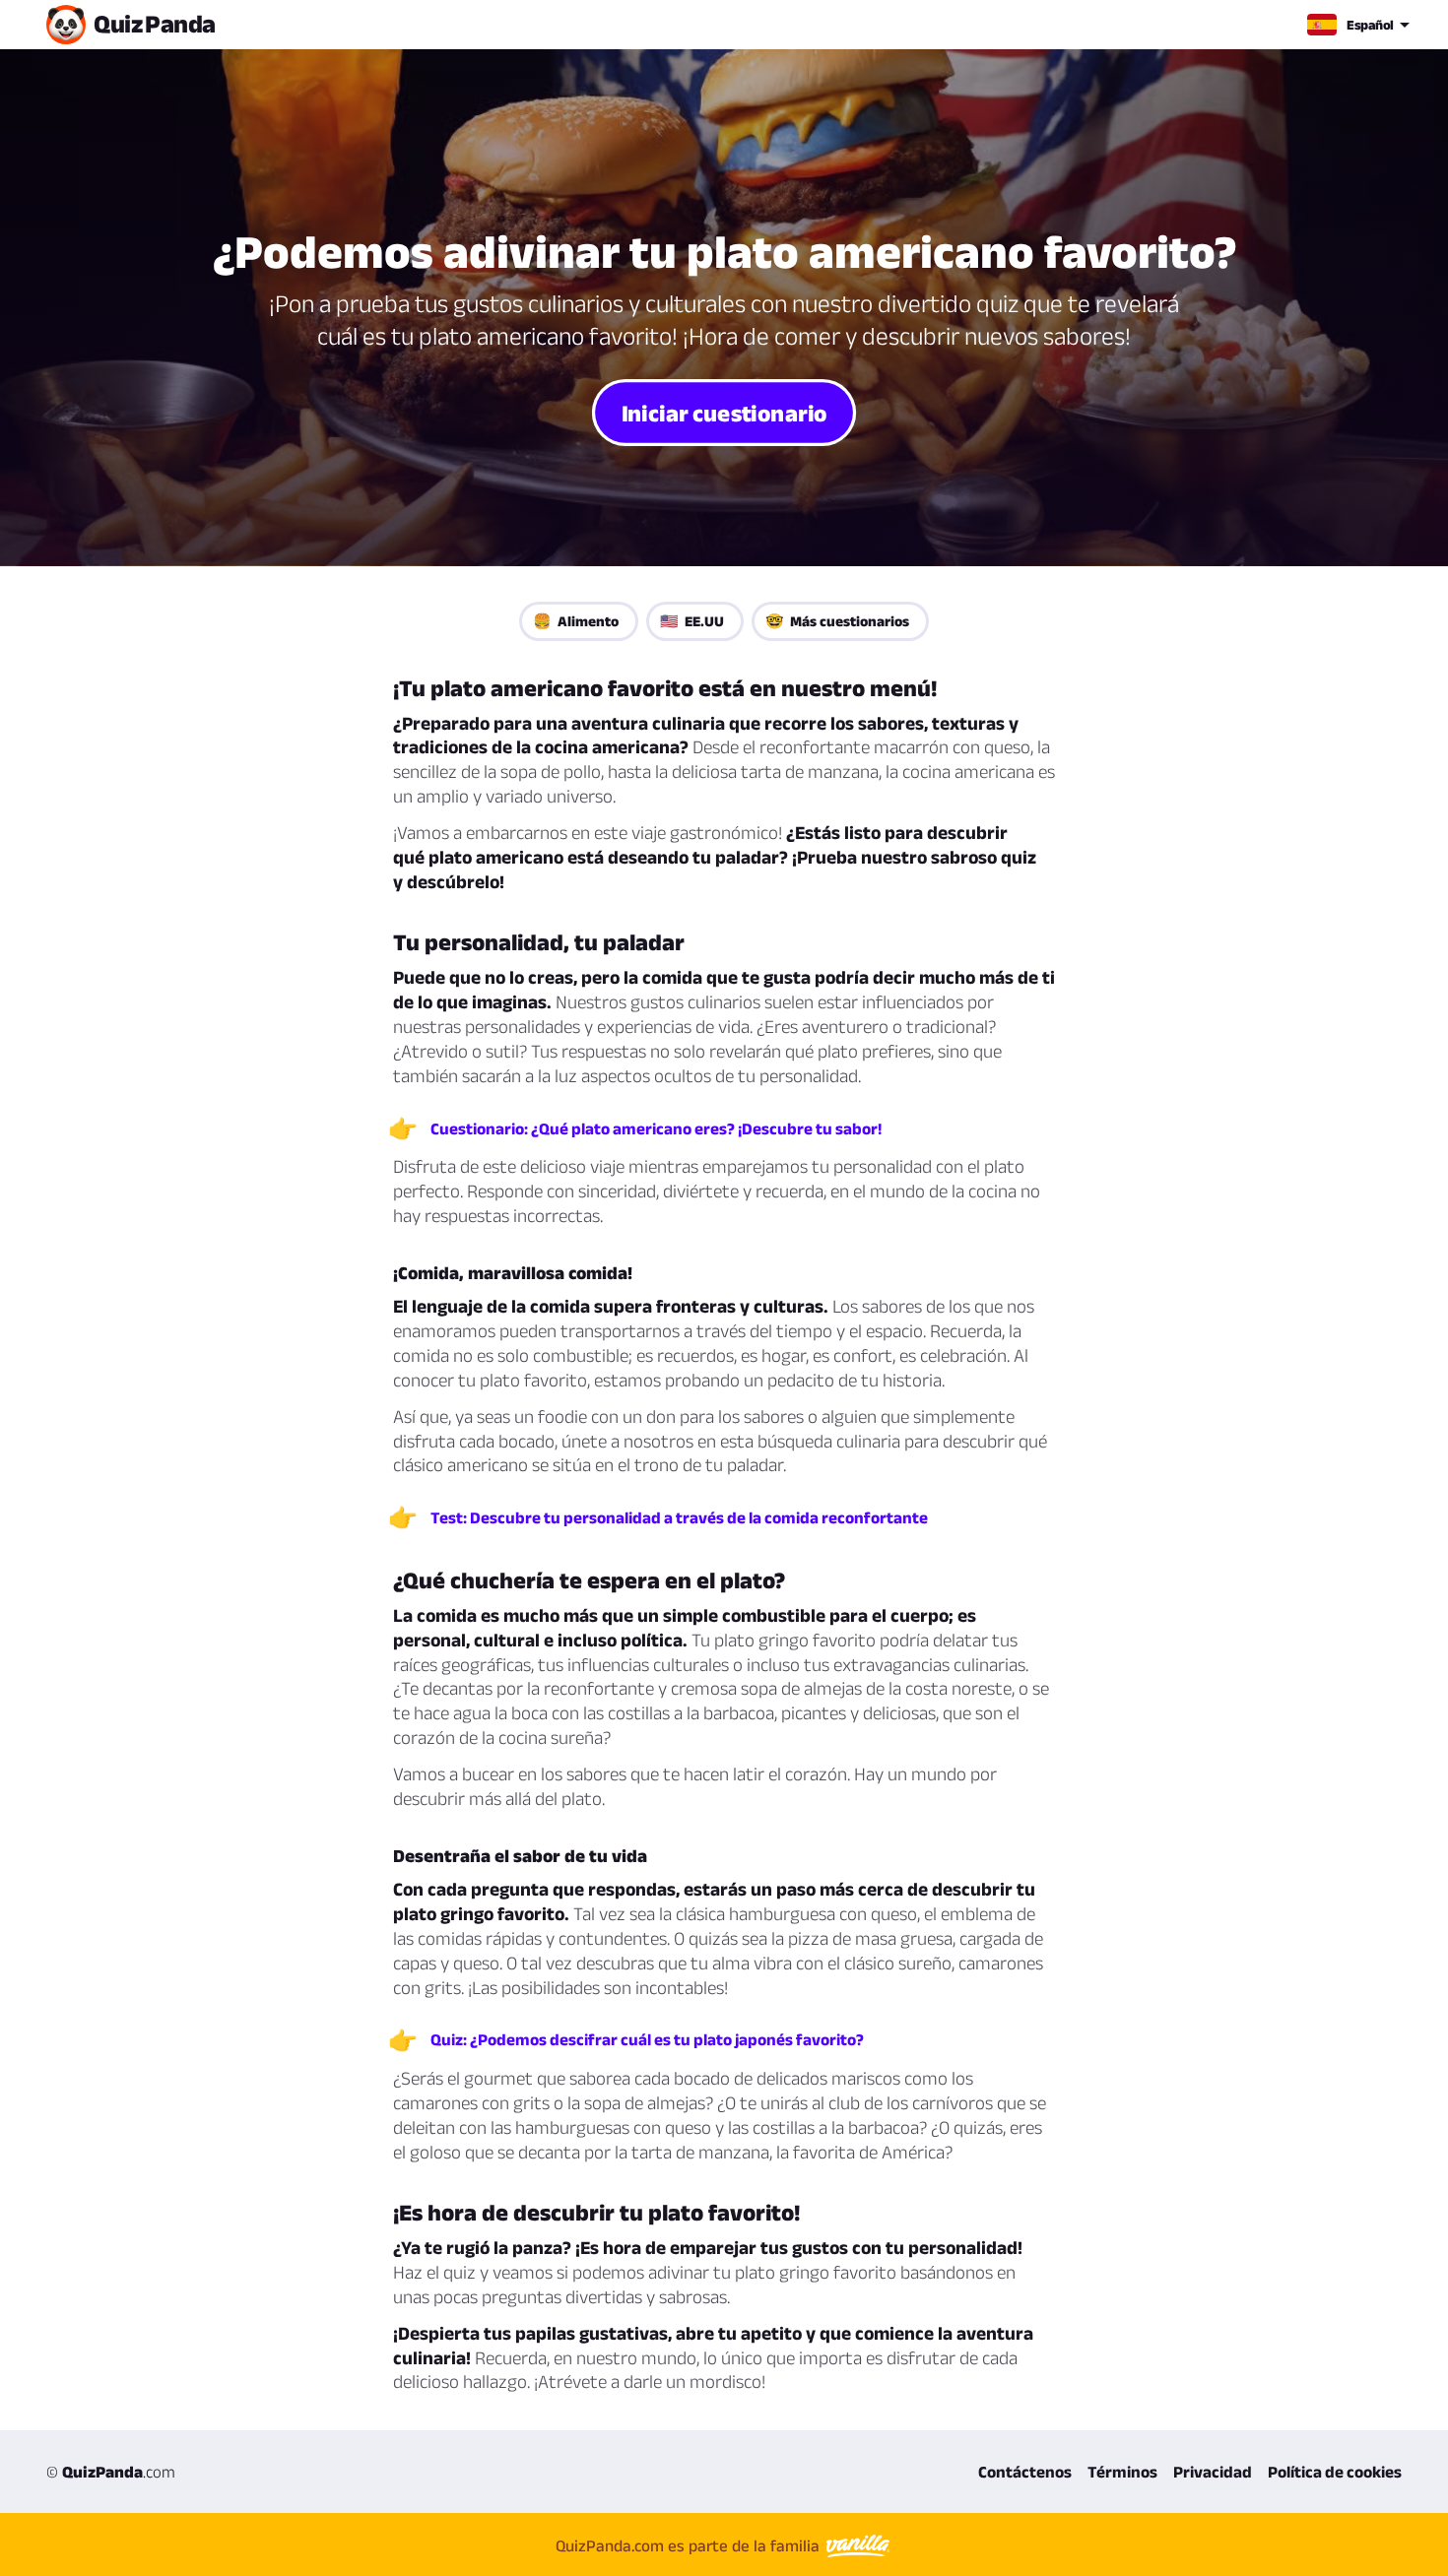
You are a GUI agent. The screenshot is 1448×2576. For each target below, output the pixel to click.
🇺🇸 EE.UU (692, 621)
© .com (111, 2472)
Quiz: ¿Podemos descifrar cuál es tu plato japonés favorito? (647, 2039)
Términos (1122, 2472)
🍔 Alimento (576, 621)
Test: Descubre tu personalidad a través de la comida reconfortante (679, 1517)
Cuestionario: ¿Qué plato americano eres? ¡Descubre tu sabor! (656, 1128)
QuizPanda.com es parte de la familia (690, 2545)
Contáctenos (1025, 2472)
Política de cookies (1335, 2472)
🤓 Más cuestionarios (837, 621)
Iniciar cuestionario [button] (724, 412)
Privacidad (1213, 2472)
